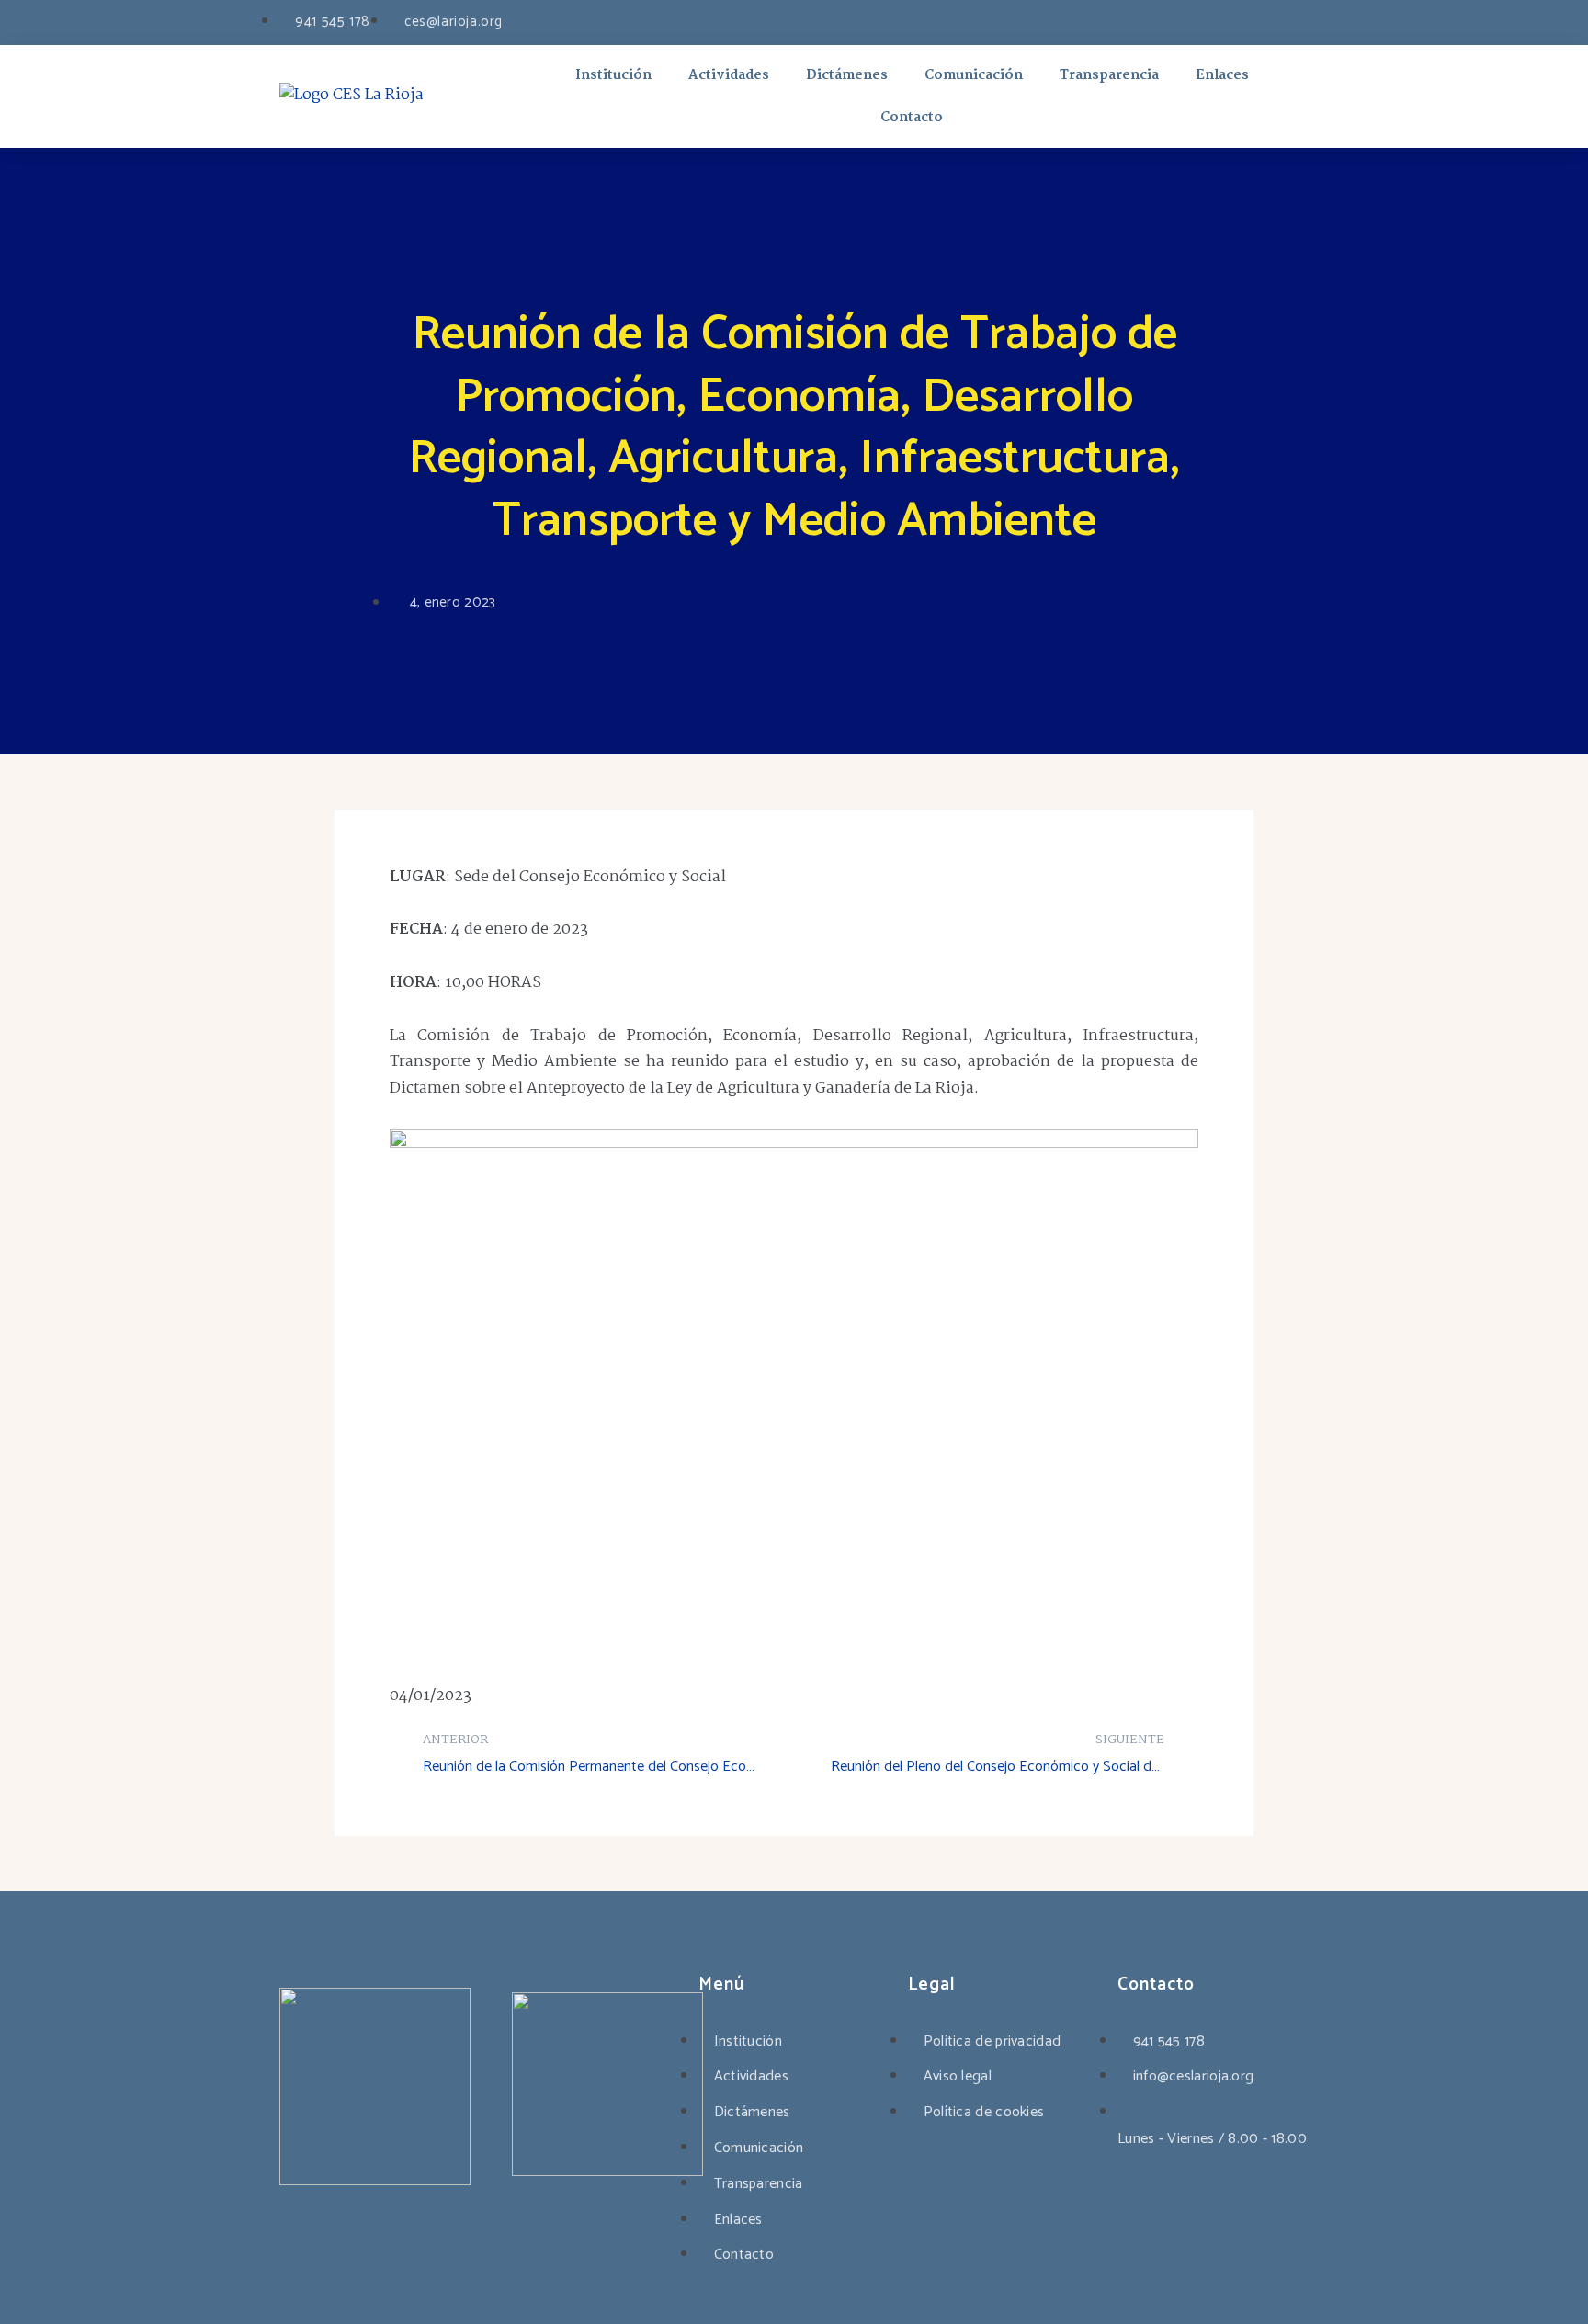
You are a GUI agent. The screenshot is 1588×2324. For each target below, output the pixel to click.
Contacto (912, 118)
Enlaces (1222, 75)
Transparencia (1109, 75)
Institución (613, 75)
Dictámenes (847, 75)
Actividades (729, 75)
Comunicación (974, 75)
